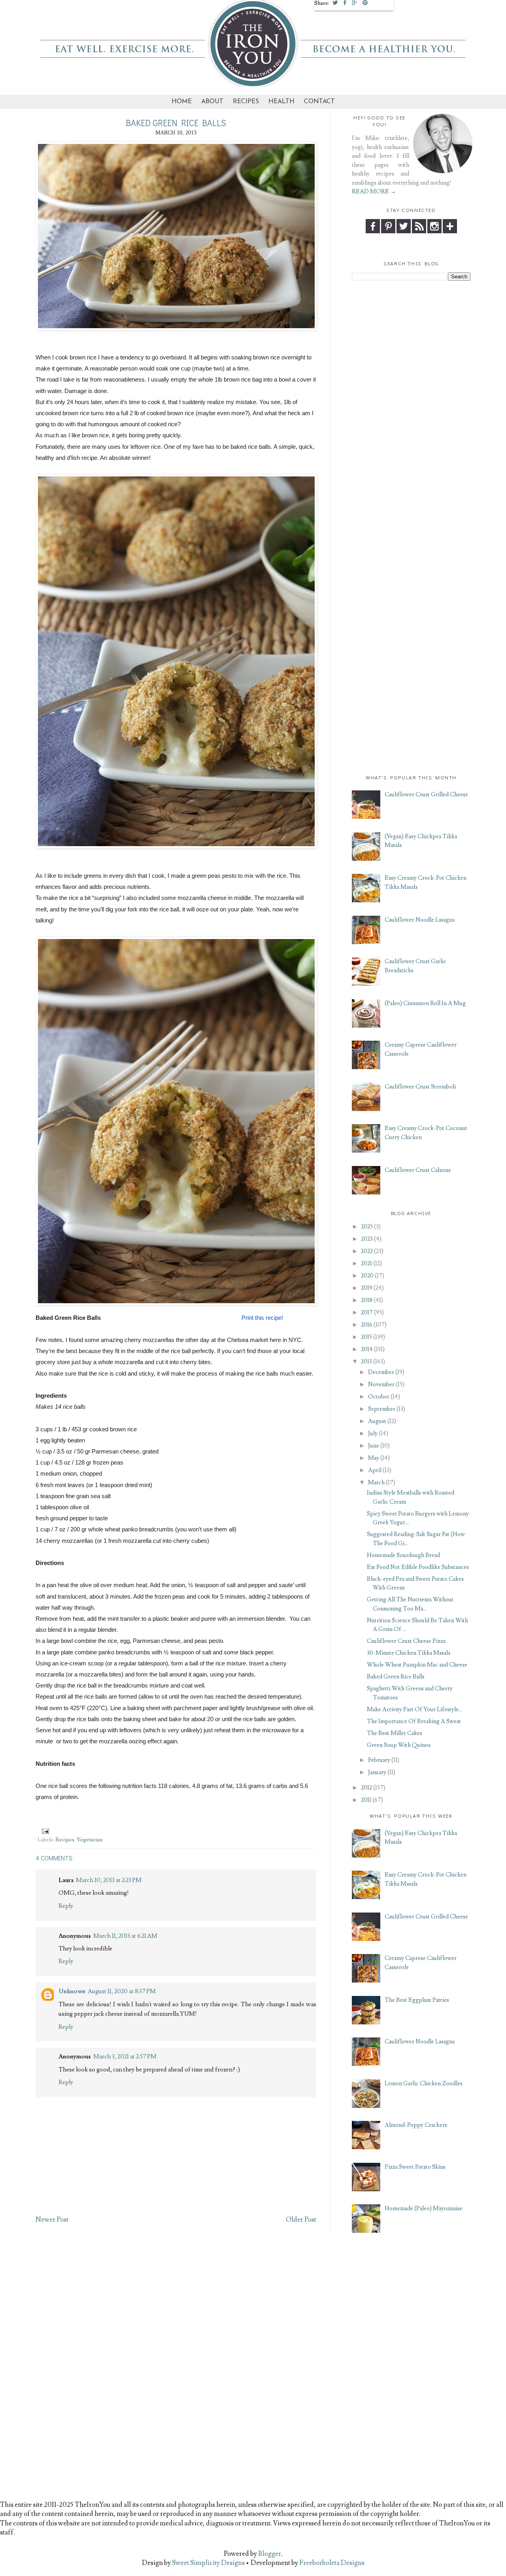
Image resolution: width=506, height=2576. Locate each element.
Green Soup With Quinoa (399, 1745)
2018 (367, 1300)
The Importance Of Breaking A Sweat (414, 1721)
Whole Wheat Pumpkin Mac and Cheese (417, 1665)
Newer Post (52, 2220)
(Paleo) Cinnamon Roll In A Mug (425, 1003)
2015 (366, 1337)
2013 (366, 1362)
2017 (367, 1313)
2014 (367, 1349)
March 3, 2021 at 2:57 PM (125, 2056)
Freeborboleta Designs (332, 2563)
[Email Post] (44, 1830)
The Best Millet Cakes (395, 1733)
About (212, 102)
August (377, 1421)
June (374, 1446)
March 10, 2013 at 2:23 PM (109, 1880)
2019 (367, 1288)
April (375, 1470)
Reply (66, 1906)
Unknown (72, 1991)
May (374, 1458)
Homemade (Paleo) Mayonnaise (424, 2208)
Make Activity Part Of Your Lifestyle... (414, 1709)
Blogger (270, 2554)
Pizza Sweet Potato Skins (415, 2167)
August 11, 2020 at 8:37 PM (122, 1991)
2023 (367, 1239)
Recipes (246, 102)
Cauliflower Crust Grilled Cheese (426, 795)
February (379, 1760)
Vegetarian (90, 1840)
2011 (366, 1800)
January (377, 1772)
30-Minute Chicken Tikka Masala (409, 1653)
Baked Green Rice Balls (396, 1677)
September (382, 1409)
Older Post (301, 2220)
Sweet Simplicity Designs (208, 2563)
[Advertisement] (411, 406)
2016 (367, 1325)
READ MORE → (374, 192)
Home (182, 102)
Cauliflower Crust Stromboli (420, 1087)
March (376, 1483)
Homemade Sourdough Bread (403, 1555)
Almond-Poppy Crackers (416, 2125)
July (373, 1434)
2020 (367, 1276)
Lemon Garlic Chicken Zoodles (424, 2084)
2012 (366, 1788)
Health (281, 102)
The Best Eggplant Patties (417, 2000)
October (379, 1397)
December (381, 1372)
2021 (366, 1263)
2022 (367, 1251)
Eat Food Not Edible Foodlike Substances (418, 1567)
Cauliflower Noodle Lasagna (420, 920)
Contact (319, 102)
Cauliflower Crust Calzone (418, 1170)
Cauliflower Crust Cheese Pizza (406, 1641)
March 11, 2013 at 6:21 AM (125, 1936)
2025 (367, 1227)
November (381, 1384)
